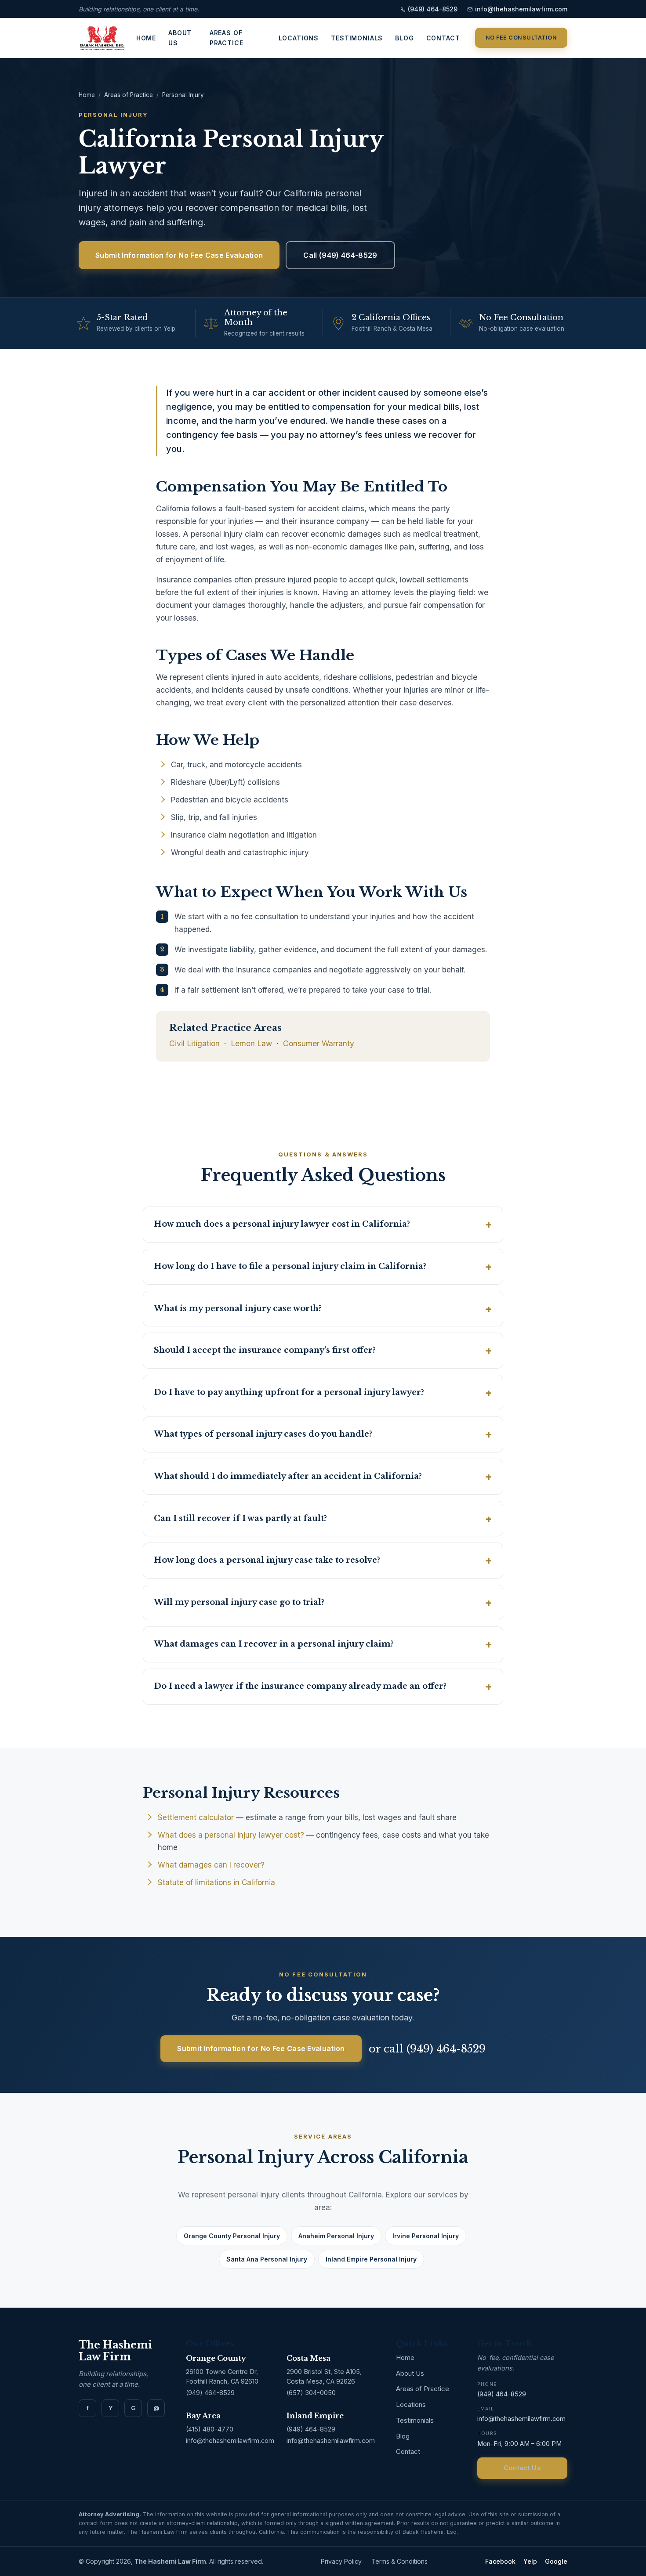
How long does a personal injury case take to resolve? (267, 1560)
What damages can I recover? (211, 1865)
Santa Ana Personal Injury (267, 2259)
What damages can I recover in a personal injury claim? (274, 1644)
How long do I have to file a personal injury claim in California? (290, 1266)
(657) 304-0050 (311, 2393)
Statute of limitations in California (216, 1882)
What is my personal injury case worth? (238, 1308)
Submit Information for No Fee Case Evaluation (179, 255)
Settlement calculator (196, 1817)
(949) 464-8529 (433, 9)
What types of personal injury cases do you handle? (263, 1434)
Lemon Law (251, 1043)
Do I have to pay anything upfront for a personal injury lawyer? (289, 1392)
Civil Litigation (194, 1043)
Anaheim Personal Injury (336, 2236)
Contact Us (522, 2468)
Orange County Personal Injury (232, 2236)
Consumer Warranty (319, 1043)
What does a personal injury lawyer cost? (231, 1835)
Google (556, 2561)
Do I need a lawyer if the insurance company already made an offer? (300, 1686)
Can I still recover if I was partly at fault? (240, 1518)
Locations (299, 38)
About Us (180, 38)
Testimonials (357, 38)
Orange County (216, 2358)
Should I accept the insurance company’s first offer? (265, 1350)
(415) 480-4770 (210, 2429)
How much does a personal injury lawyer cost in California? (282, 1224)
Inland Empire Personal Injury (371, 2259)
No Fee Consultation (521, 38)
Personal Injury (183, 95)
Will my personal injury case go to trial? (239, 1602)
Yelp (530, 2561)
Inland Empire (315, 2416)
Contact (443, 38)
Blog (404, 38)
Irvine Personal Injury (426, 2236)
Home (146, 38)
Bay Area (203, 2416)
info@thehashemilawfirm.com (521, 9)
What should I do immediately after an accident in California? (288, 1476)
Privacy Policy (341, 2561)
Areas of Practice (227, 38)
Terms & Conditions (399, 2561)
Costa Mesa (308, 2358)
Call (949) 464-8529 (340, 255)
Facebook (500, 2561)
